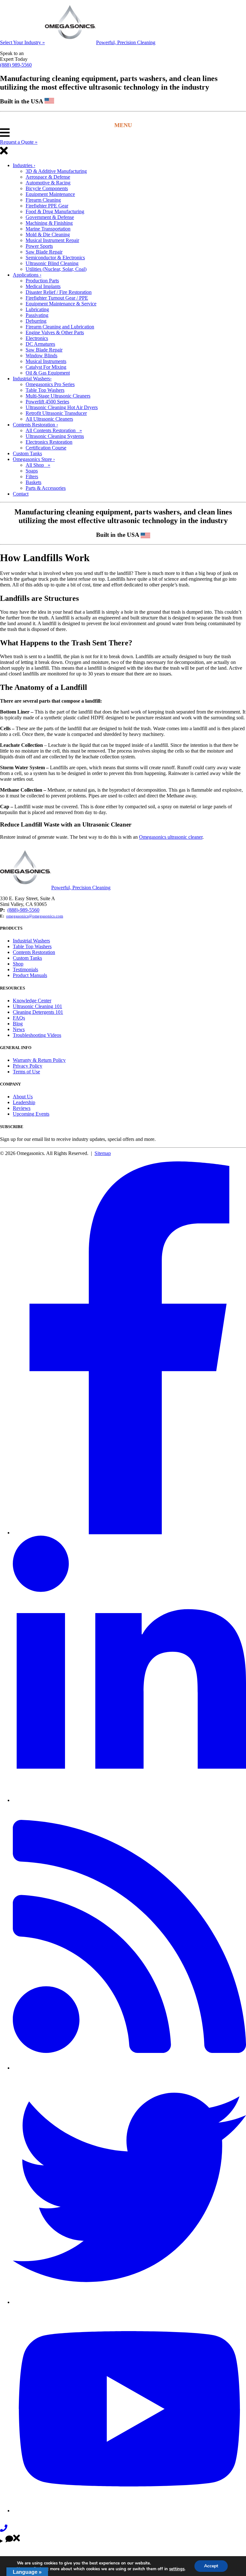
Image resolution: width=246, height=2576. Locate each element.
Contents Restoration (35, 425)
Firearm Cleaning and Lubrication (60, 327)
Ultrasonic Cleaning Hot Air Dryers (62, 407)
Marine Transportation (48, 229)
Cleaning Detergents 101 (38, 1012)
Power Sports (39, 246)
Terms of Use (26, 1072)
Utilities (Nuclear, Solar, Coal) (56, 269)
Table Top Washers (45, 390)
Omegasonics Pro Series (50, 384)
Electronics (37, 338)
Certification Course (46, 448)
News (19, 1029)
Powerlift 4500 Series (47, 402)
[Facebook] (129, 1533)
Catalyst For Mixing (46, 367)
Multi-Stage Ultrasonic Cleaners (58, 396)
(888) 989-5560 (16, 65)
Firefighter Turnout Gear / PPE (57, 298)
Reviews (22, 1108)
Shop (18, 964)
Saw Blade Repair (44, 252)
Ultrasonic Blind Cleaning (52, 263)
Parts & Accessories (46, 488)
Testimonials (25, 969)
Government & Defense (50, 217)
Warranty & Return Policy (39, 1060)
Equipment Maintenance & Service (61, 304)
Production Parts (42, 281)
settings (177, 2569)
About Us (23, 1097)
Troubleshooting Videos (37, 1035)
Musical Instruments (46, 361)
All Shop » (38, 465)
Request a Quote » (19, 142)
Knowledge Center (32, 1001)
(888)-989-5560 (23, 910)
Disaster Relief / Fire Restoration (59, 292)
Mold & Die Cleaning (48, 234)
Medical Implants (43, 286)
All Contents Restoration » (54, 430)
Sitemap (103, 1153)
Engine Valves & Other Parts (55, 332)
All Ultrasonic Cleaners (49, 419)
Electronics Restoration (49, 442)
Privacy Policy (28, 1066)
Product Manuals (30, 975)
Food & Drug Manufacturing (55, 211)
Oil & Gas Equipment (48, 373)
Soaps (32, 471)
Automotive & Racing (48, 183)
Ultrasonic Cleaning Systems (55, 436)
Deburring (36, 321)
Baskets (33, 482)
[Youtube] (129, 2511)
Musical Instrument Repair (52, 240)
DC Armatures (40, 344)
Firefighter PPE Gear (47, 206)
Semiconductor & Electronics (55, 258)
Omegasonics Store (34, 459)
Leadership (24, 1102)
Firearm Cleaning (43, 200)
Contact (21, 494)
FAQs (19, 1018)
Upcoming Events (31, 1114)
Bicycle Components (47, 188)
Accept (211, 2566)
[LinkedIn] (129, 1800)
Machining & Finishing (49, 223)
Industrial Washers (32, 379)
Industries (24, 165)
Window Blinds (41, 355)
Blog (18, 1024)
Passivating (37, 315)
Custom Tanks (27, 453)
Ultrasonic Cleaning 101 (37, 1006)
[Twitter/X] (129, 2302)
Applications (27, 275)
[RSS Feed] (129, 2068)
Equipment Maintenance (50, 194)
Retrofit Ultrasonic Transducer (56, 413)
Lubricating (37, 309)
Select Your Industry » (22, 42)
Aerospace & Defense (48, 177)
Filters (32, 476)
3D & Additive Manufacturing (56, 171)
